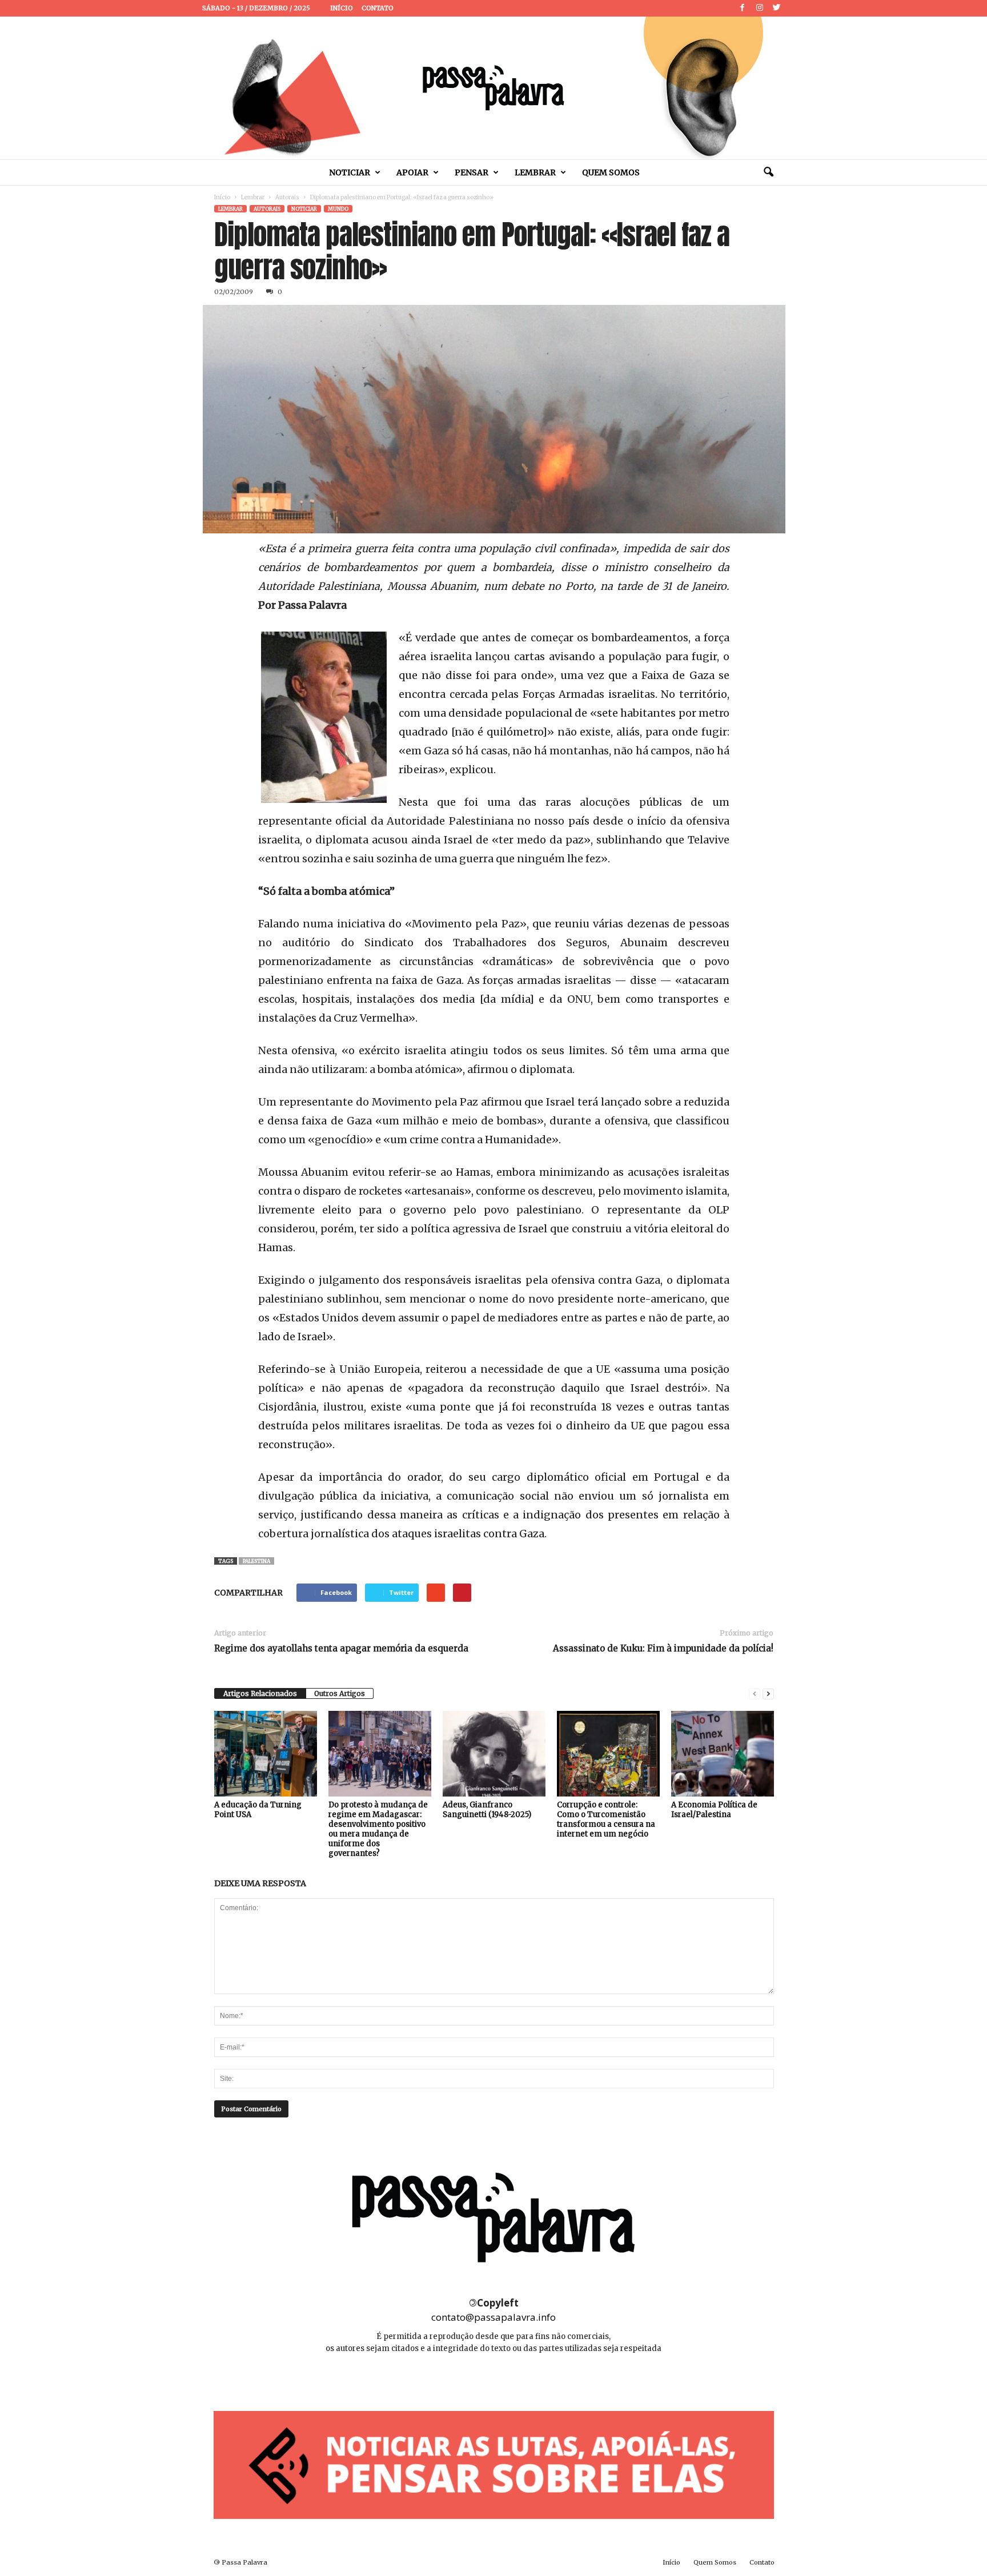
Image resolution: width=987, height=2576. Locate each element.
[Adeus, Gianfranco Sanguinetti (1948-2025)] (494, 1754)
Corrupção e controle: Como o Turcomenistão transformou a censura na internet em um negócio (606, 1819)
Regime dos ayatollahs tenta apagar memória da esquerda (341, 1648)
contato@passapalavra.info (493, 2317)
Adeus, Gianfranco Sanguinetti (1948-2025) (487, 1810)
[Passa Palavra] (493, 88)
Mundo (338, 209)
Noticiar (350, 172)
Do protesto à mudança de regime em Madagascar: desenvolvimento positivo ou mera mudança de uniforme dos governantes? (378, 1829)
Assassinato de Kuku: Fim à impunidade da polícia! (663, 1648)
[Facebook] (743, 8)
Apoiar (412, 172)
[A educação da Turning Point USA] (266, 1754)
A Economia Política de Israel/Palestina (714, 1810)
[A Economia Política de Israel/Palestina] (723, 1754)
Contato (378, 8)
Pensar (472, 172)
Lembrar (535, 172)
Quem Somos (611, 172)
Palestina (256, 1561)
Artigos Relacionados (260, 1693)
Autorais (287, 197)
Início (342, 8)
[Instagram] (760, 8)
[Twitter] (777, 8)
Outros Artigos (340, 1693)
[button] (768, 172)
